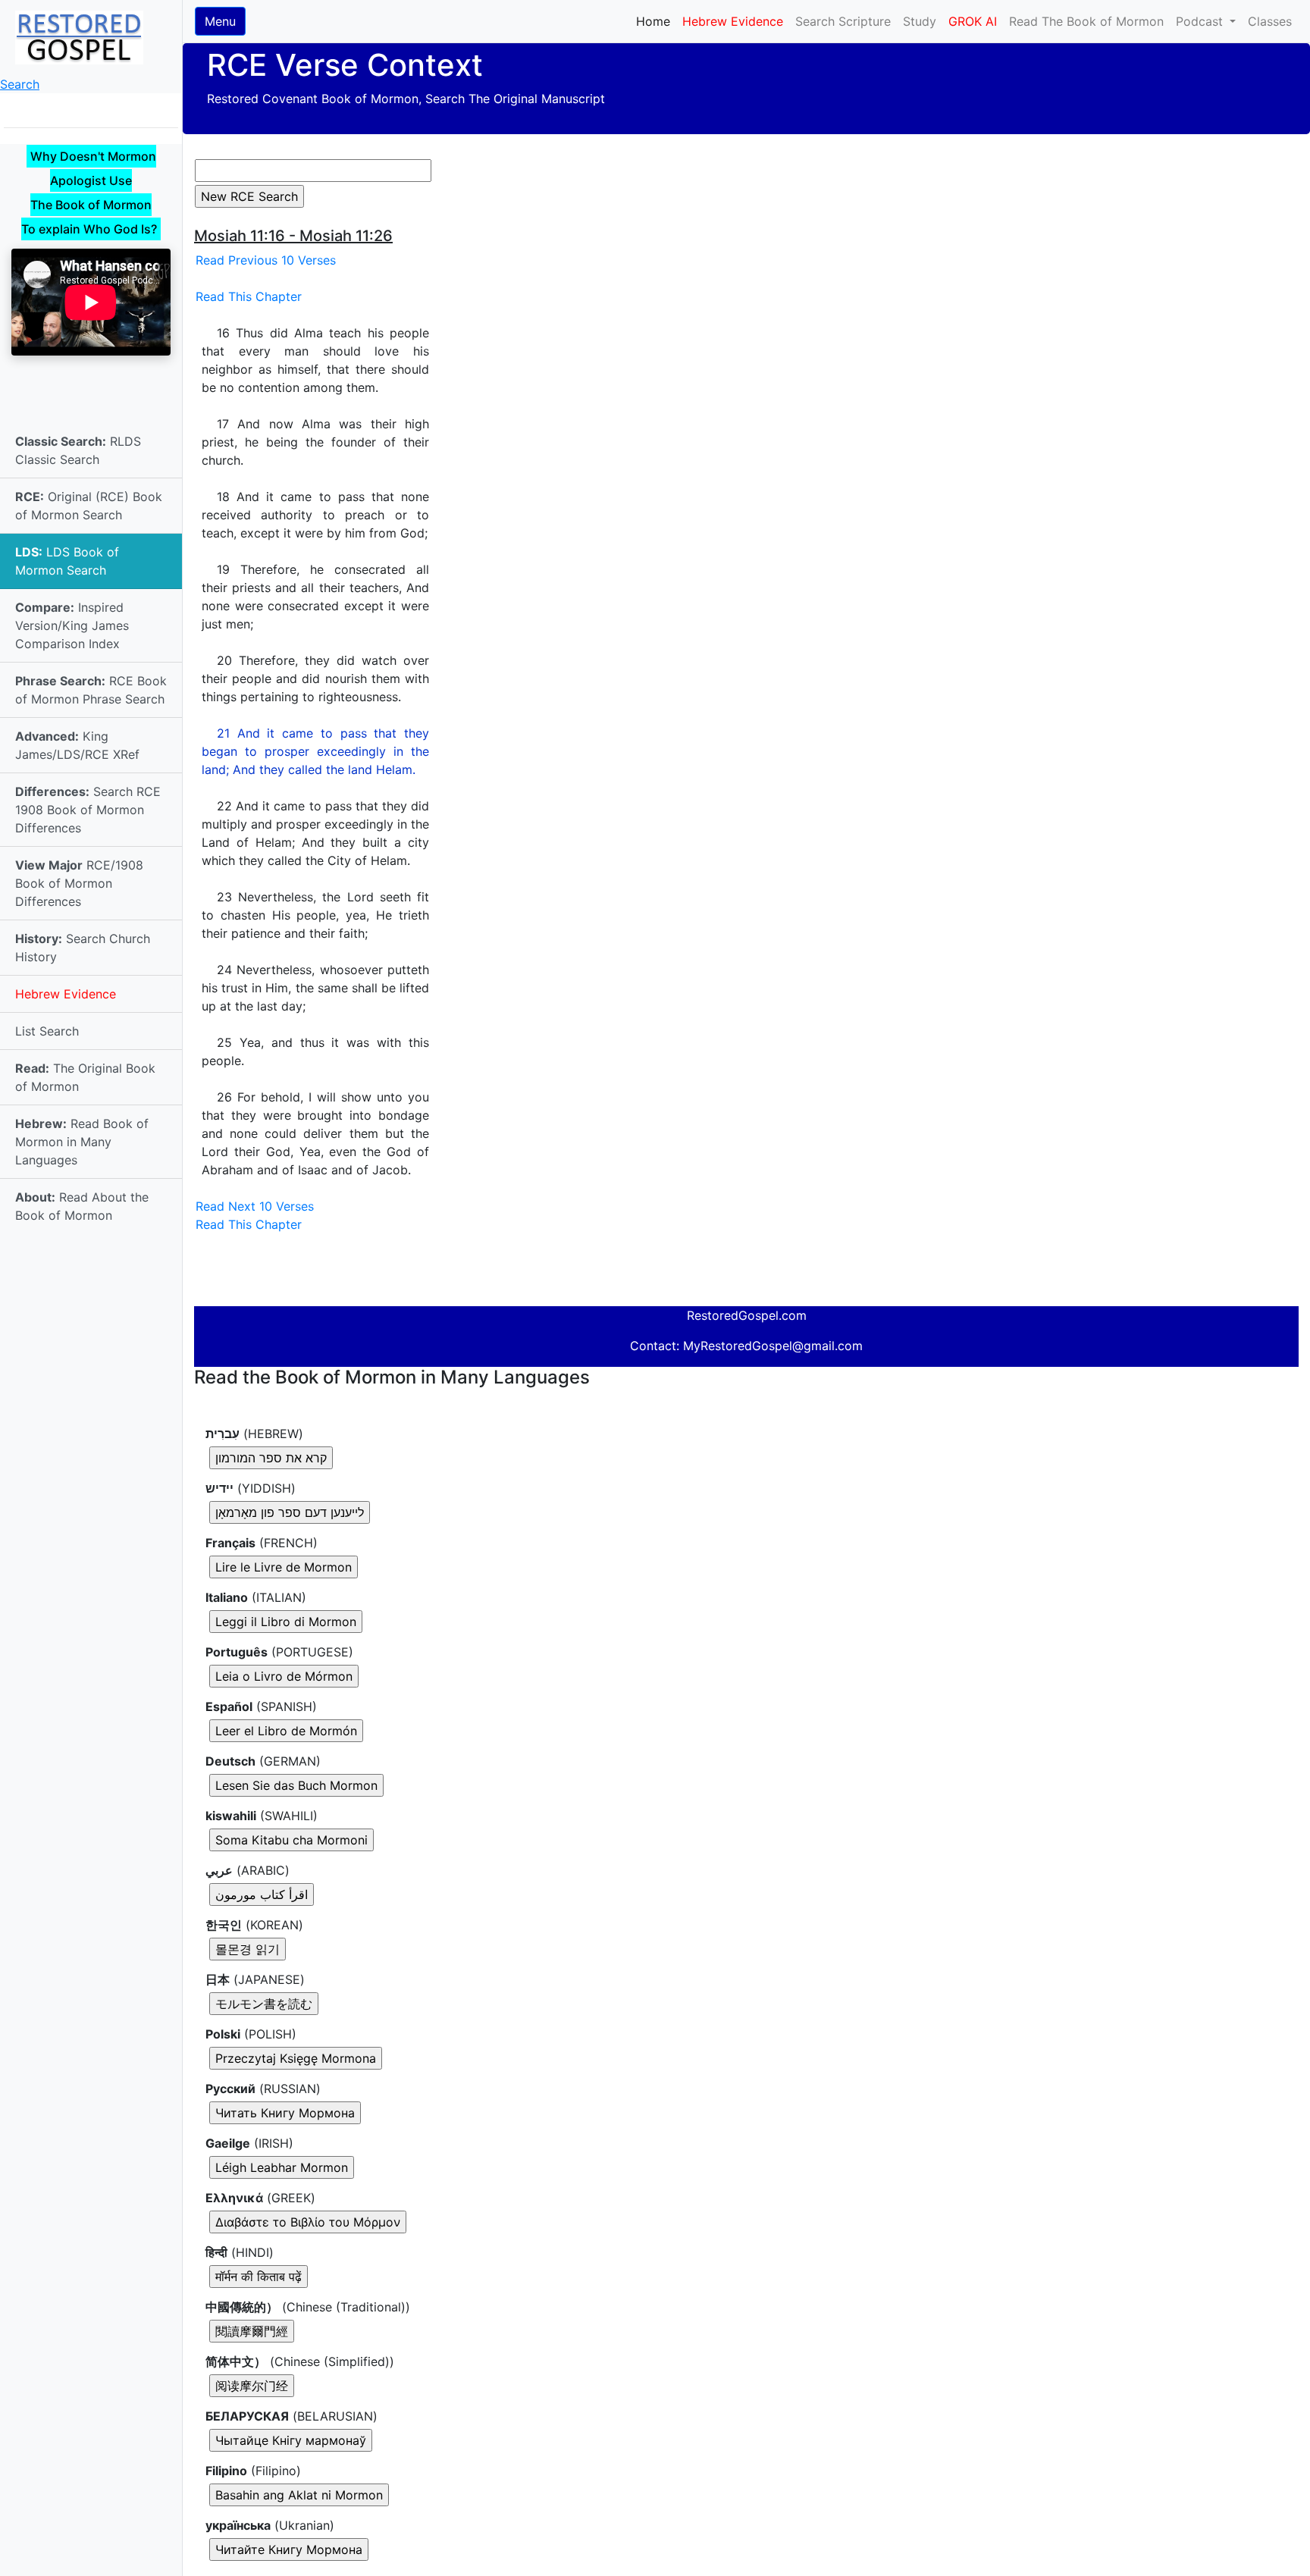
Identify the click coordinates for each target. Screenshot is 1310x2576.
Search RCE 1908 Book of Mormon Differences (88, 810)
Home (656, 21)
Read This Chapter (249, 296)
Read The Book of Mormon (1086, 21)
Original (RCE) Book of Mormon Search (89, 506)
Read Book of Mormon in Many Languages (82, 1142)
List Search (47, 1031)
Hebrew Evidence (66, 994)
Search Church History (83, 948)
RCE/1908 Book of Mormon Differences (79, 883)
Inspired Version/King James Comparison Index (72, 625)
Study (920, 21)
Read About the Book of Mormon (82, 1206)
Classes (1270, 21)
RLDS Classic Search (78, 450)
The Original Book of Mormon (85, 1077)
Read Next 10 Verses (255, 1206)
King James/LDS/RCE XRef (77, 745)
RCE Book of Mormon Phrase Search (91, 690)
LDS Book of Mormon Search (67, 561)
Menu (220, 21)
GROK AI (973, 21)
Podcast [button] (1201, 21)
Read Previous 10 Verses (266, 260)
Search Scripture (843, 21)
